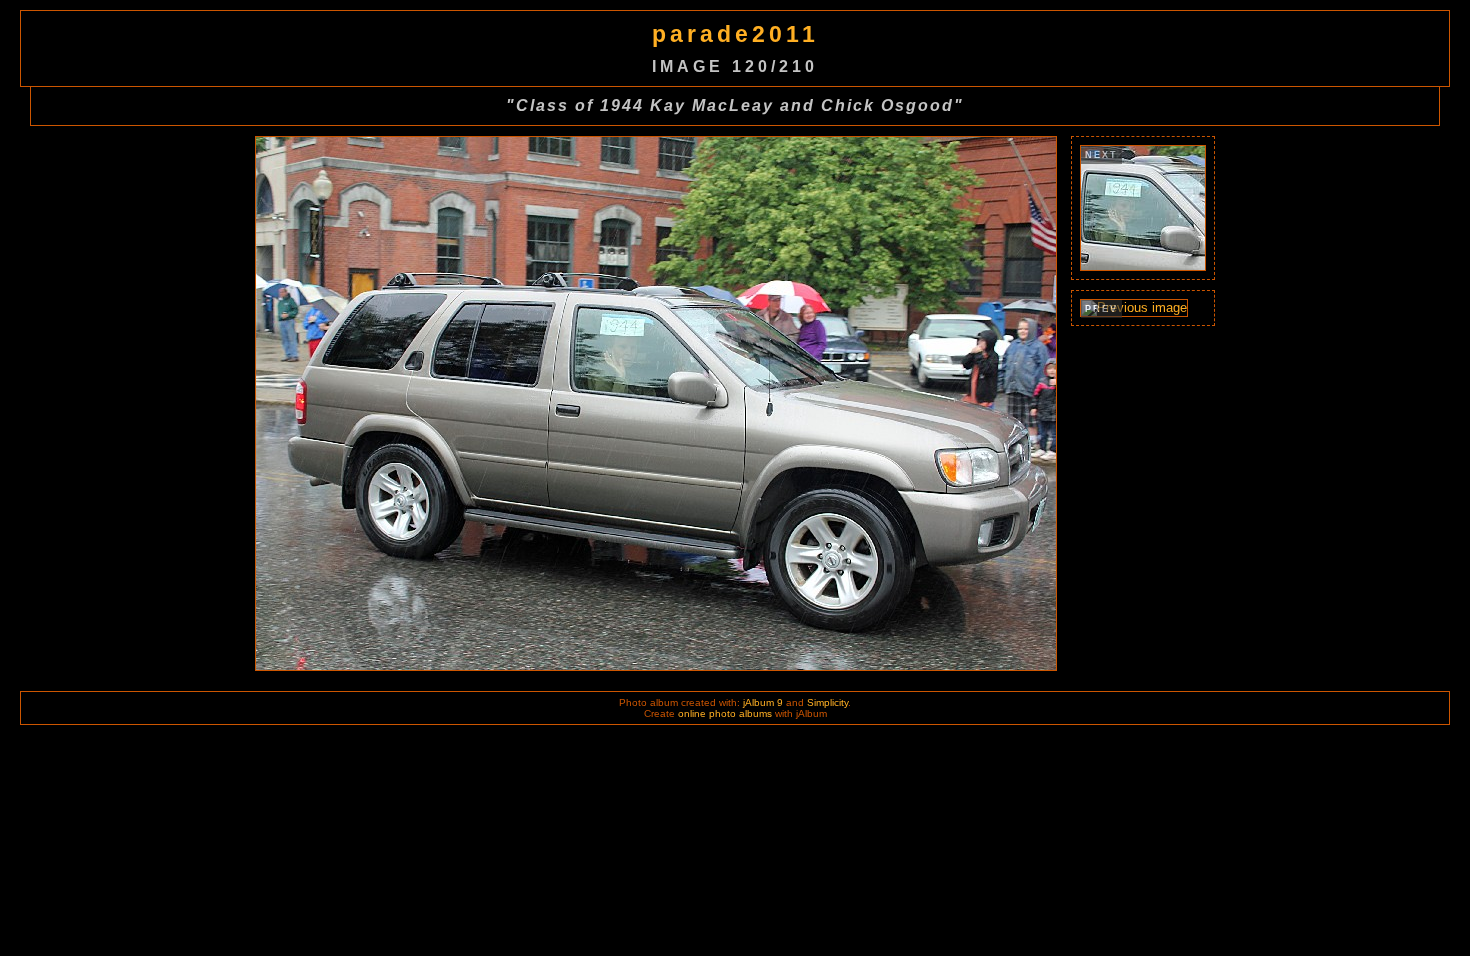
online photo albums (725, 713)
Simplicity (827, 702)
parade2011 (735, 34)
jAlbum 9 (763, 702)
